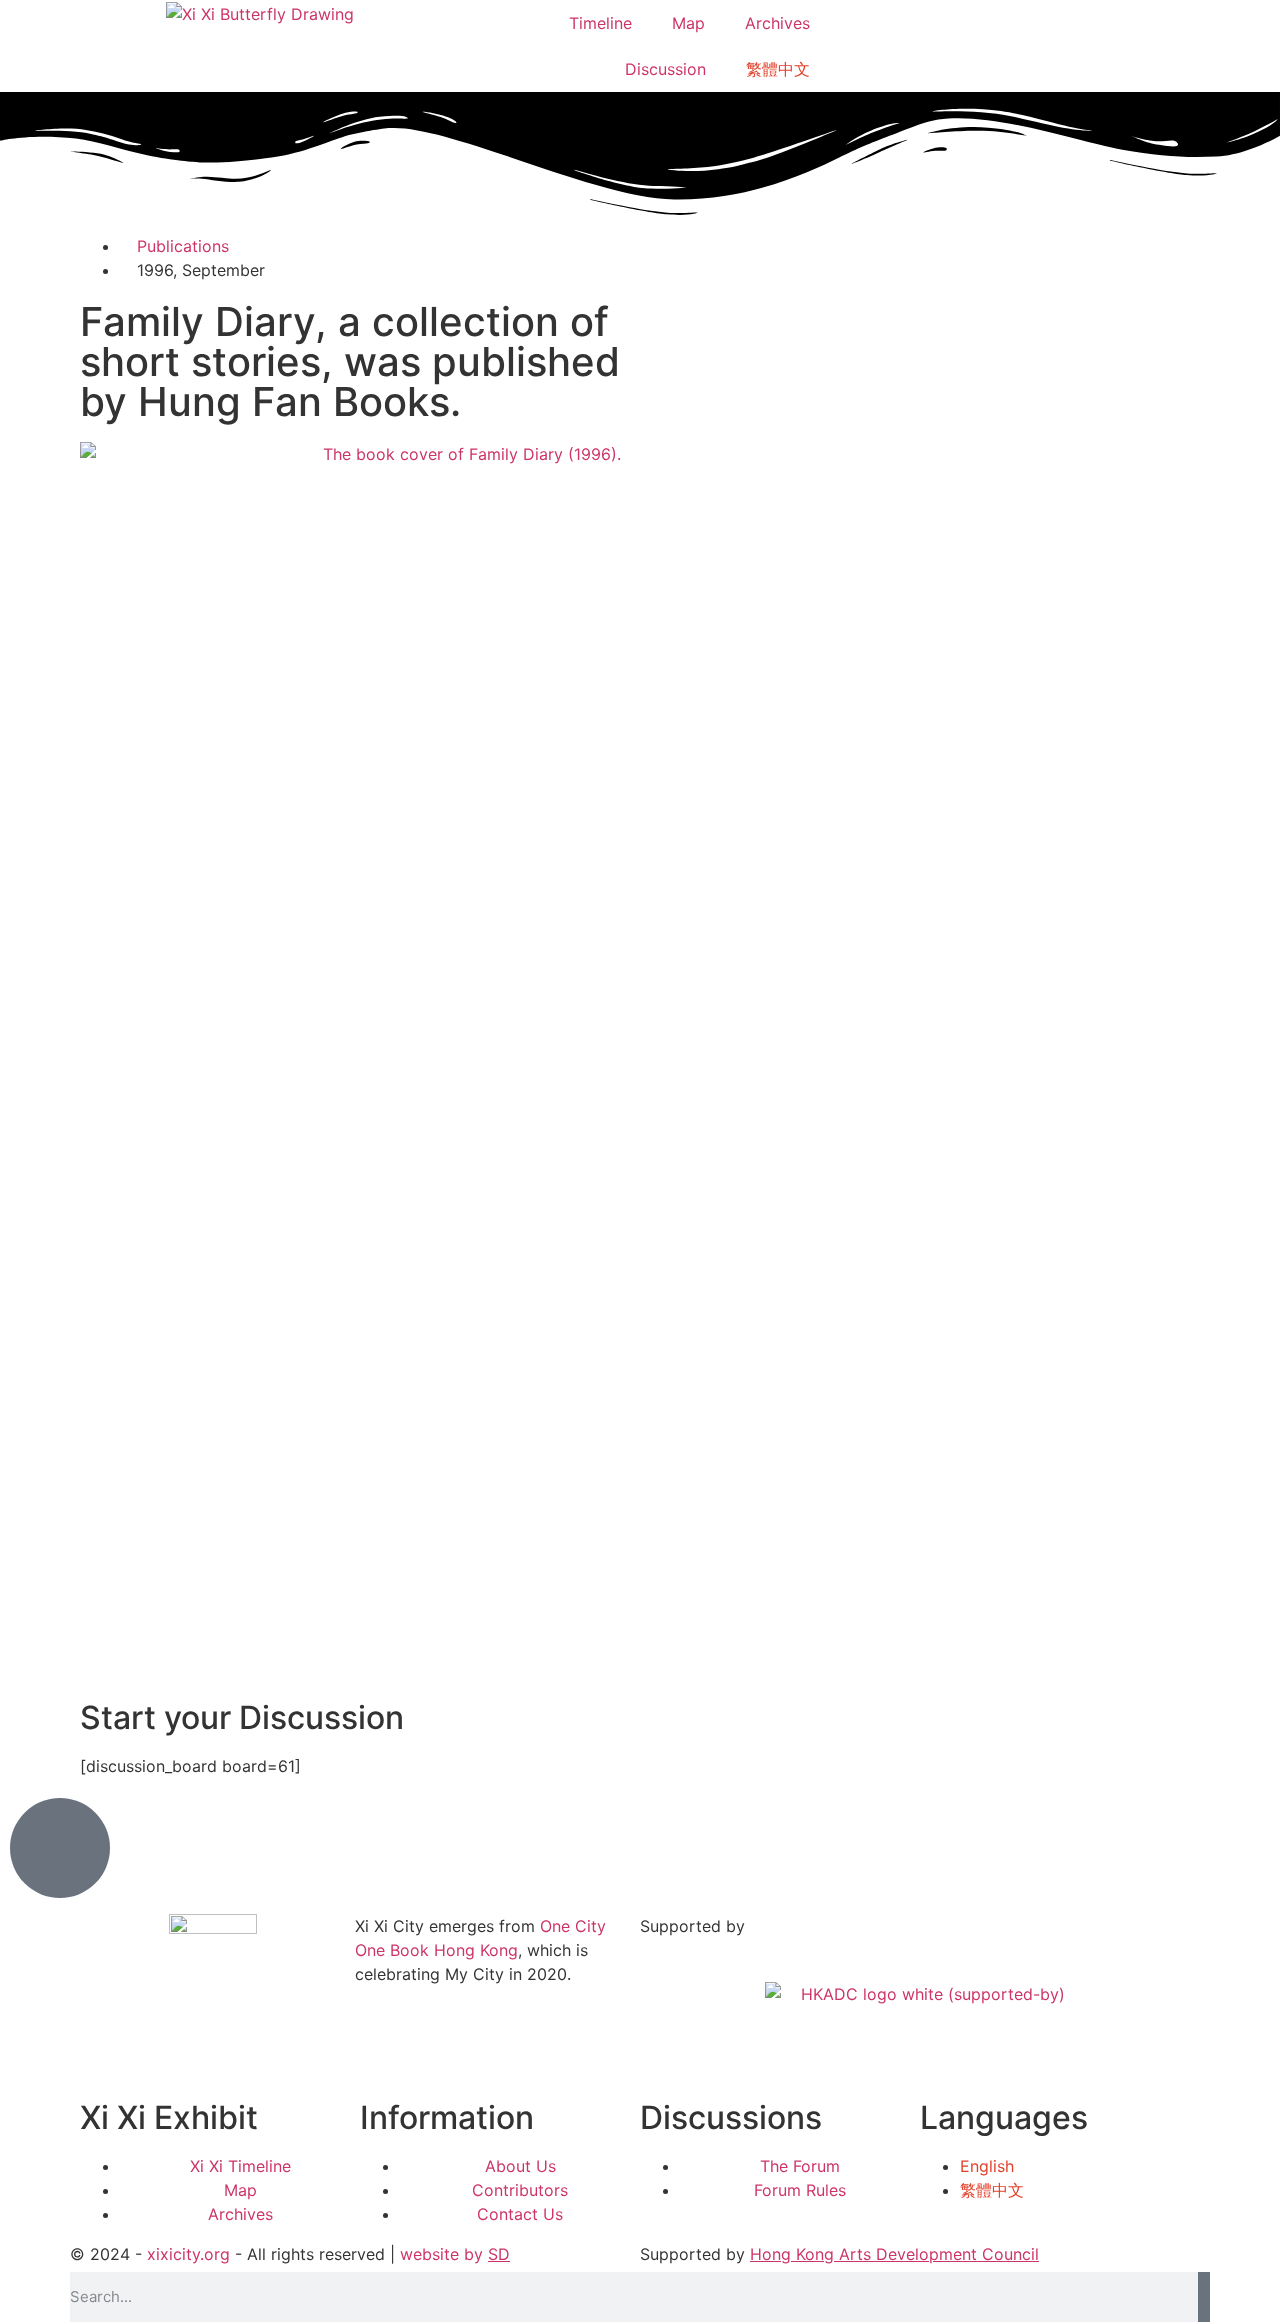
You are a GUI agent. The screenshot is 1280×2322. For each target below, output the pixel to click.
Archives (777, 23)
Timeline (600, 23)
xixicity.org (188, 2254)
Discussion (665, 69)
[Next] (920, 1667)
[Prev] (360, 1667)
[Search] (1204, 2297)
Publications (183, 246)
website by (455, 2254)
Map (688, 23)
